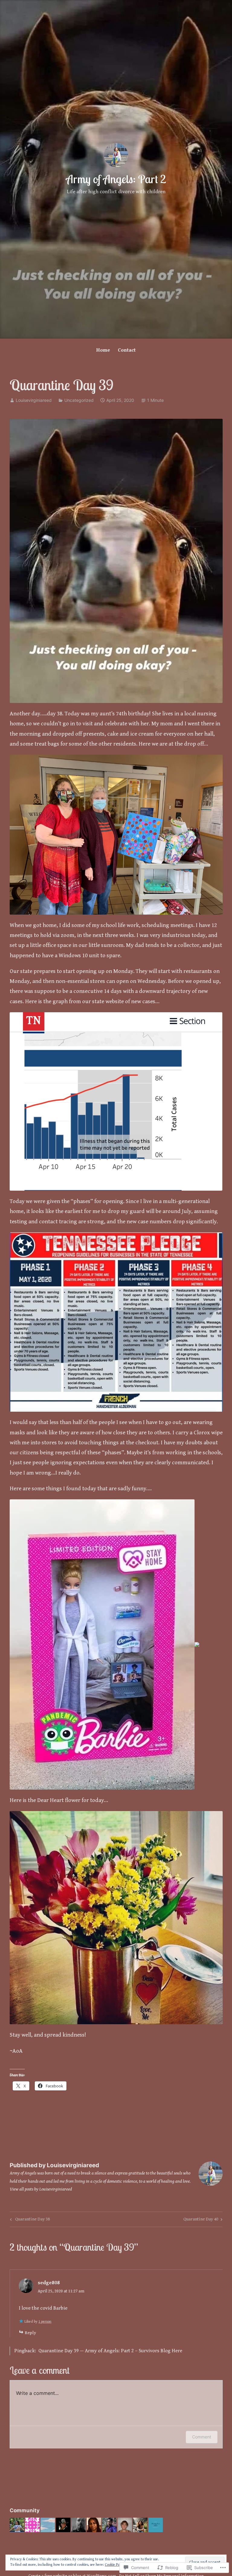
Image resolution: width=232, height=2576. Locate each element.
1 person (45, 2322)
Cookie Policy (115, 2565)
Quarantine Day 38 (29, 2220)
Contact (127, 350)
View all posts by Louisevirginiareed (41, 2189)
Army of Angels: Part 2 (116, 179)
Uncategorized (79, 400)
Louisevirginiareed (34, 400)
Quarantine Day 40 (201, 2220)
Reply (30, 2333)
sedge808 (49, 2283)
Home (103, 350)
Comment (202, 2437)
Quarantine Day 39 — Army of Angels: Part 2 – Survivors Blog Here (110, 2351)
